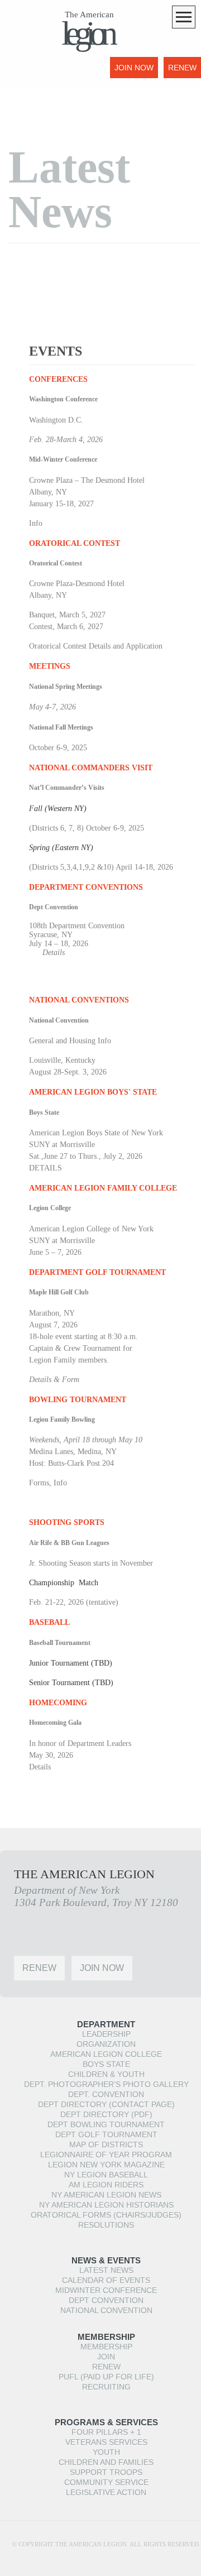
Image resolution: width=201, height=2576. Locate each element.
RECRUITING (106, 2387)
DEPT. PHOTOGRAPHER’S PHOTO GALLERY (106, 2084)
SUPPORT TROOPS (106, 2472)
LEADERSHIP (106, 2034)
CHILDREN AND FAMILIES (106, 2462)
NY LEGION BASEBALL (106, 2175)
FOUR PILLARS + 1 (106, 2432)
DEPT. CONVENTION (106, 2094)
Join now (134, 68)
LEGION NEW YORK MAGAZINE (106, 2165)
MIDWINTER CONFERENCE (106, 2290)
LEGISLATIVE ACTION (106, 2492)
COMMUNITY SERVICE (106, 2482)
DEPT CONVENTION (106, 2300)
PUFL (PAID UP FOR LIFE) (106, 2377)
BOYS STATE (106, 2064)
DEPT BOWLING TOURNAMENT (106, 2124)
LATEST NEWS (106, 2270)
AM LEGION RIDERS (106, 2185)
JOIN (106, 2357)
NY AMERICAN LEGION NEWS (106, 2195)
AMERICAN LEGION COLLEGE (106, 2054)
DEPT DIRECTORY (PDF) (106, 2114)
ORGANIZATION (106, 2044)
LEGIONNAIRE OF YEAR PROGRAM (106, 2155)
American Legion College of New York (91, 1229)
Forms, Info (48, 1483)
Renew (182, 68)
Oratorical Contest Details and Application (96, 646)
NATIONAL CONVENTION (106, 2310)
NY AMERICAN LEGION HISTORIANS (106, 2205)
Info (36, 523)
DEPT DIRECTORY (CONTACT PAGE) (106, 2104)
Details (54, 953)
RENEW (106, 2367)
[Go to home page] (31, 75)
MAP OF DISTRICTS (106, 2145)
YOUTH (106, 2452)
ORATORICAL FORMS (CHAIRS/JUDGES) (106, 2215)
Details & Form (54, 1380)
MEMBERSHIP (106, 2347)
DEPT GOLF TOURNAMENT (106, 2134)
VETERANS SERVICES (106, 2442)
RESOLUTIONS (106, 2225)
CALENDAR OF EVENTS (106, 2280)
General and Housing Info (70, 1041)
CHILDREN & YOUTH (106, 2074)
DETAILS (46, 1168)
